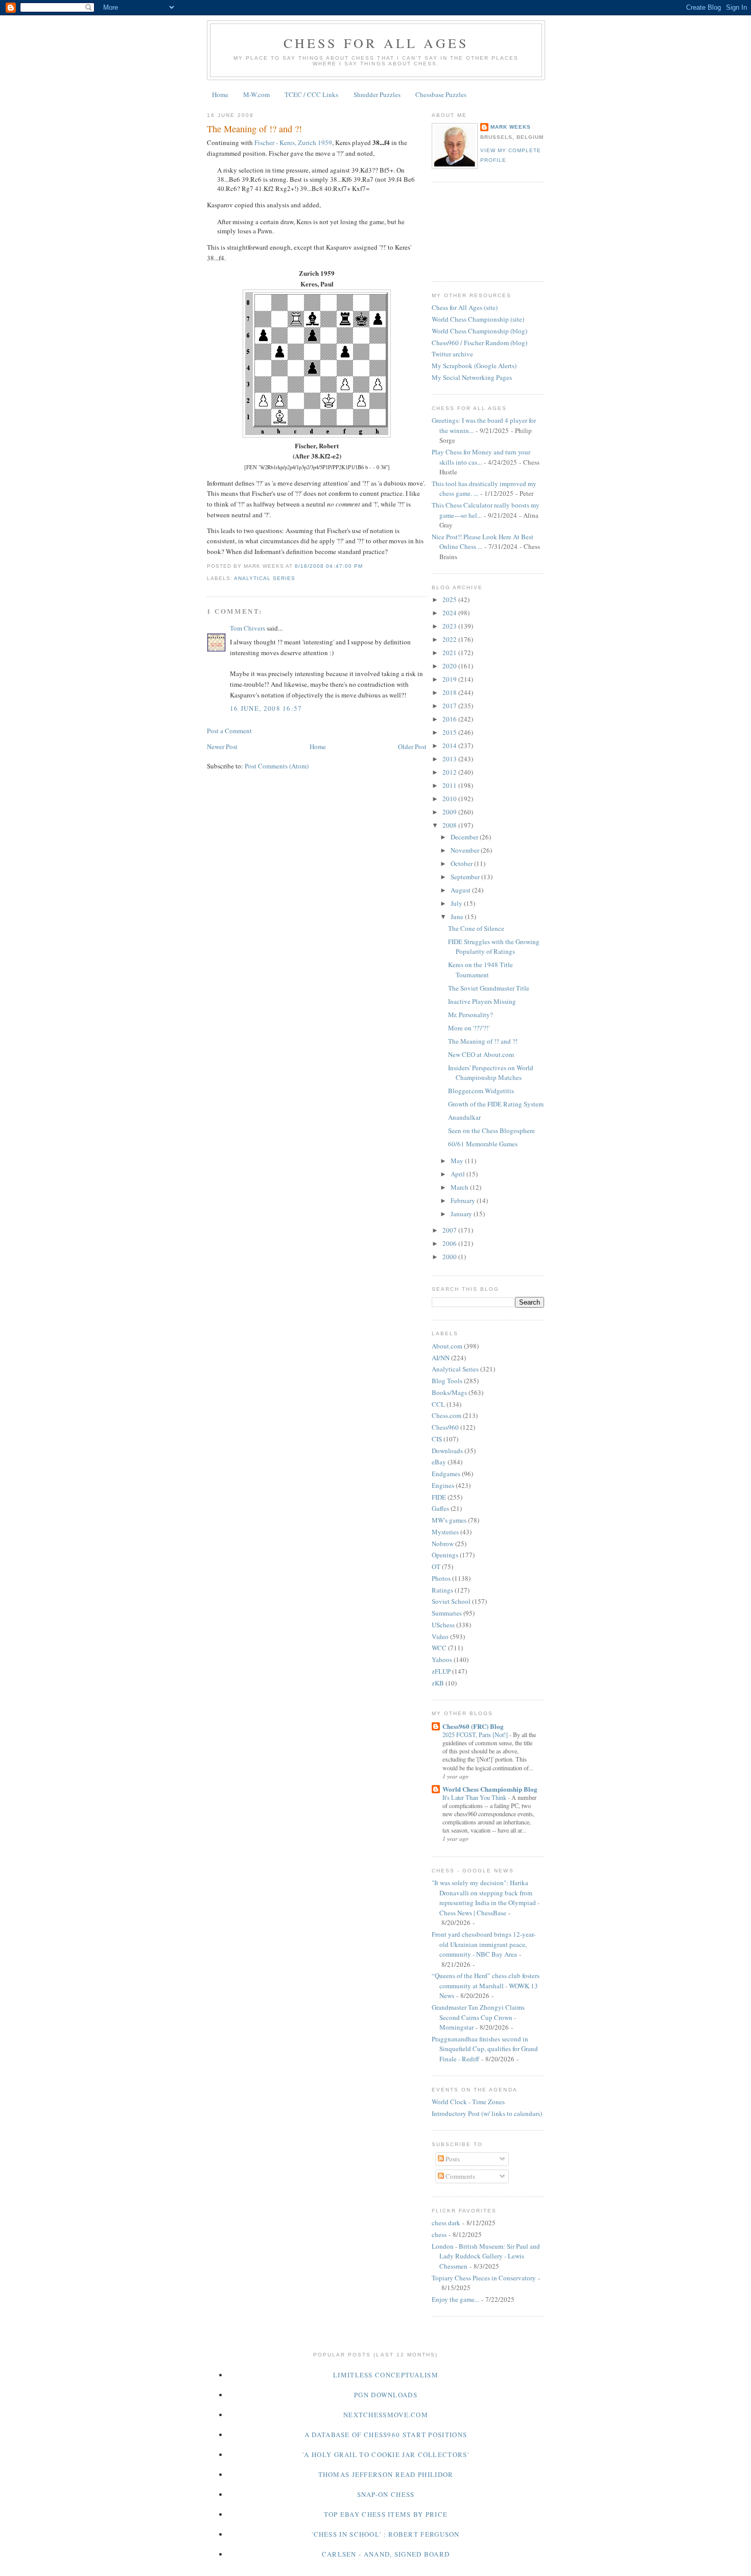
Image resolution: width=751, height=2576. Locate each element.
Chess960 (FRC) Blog (473, 1726)
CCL (438, 1404)
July (457, 903)
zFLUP (441, 1671)
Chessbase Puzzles (441, 94)
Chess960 (445, 1427)
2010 (450, 799)
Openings (445, 1555)
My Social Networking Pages (472, 377)
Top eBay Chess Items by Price (386, 2514)
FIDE (439, 1497)
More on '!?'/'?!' (469, 1028)
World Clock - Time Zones (468, 2102)
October (462, 863)
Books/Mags (449, 1392)
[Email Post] (366, 566)
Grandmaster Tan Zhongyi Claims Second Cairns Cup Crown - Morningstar (478, 2017)
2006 (450, 1243)
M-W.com (256, 94)
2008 (450, 825)
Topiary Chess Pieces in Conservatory (484, 2278)
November (466, 850)
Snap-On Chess (386, 2494)
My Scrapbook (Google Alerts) (474, 366)
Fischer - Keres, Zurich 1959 (293, 142)
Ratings (442, 1590)
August (461, 890)
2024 (450, 613)
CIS (437, 1439)
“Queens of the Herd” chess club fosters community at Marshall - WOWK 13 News (486, 1985)
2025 (450, 599)
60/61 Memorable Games (483, 1144)
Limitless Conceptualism (386, 2375)
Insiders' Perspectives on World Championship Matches (491, 1073)
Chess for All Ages (376, 43)
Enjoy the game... (455, 2299)
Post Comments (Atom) (277, 766)
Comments (460, 2176)
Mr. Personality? (471, 1015)
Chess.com (447, 1415)
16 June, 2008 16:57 (266, 708)
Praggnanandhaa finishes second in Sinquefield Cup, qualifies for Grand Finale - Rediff (485, 2049)
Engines (443, 1485)
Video (440, 1636)
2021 (450, 653)
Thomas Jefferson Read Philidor (386, 2474)
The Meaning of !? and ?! (254, 129)
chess (439, 2234)
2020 (450, 666)
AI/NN (441, 1358)
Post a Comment (229, 731)
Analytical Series (265, 578)
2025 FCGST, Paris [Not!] (476, 1735)
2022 (450, 639)
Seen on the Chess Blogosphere (491, 1130)
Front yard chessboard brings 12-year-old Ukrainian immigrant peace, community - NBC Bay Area (484, 1944)
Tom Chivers (248, 628)
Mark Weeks (511, 127)
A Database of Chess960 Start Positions (386, 2435)
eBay (439, 1462)
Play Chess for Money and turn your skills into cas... (481, 457)
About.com (447, 1346)
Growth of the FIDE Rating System (496, 1104)
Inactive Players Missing (482, 1001)
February (464, 1200)
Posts (452, 2159)
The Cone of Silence (476, 928)
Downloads (447, 1451)
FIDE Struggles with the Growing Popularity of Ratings (494, 947)
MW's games (449, 1520)
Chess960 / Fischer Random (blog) (479, 343)
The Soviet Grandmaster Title (489, 988)
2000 (450, 1257)
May (458, 1161)
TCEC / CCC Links (311, 94)
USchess (443, 1625)
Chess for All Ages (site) (465, 307)
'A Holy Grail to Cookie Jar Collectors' (386, 2454)
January (462, 1214)
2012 (450, 772)
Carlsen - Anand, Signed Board (386, 2554)
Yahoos (442, 1659)
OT (436, 1567)
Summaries (447, 1613)
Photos (441, 1578)
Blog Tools (447, 1381)
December (465, 837)
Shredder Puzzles (377, 94)
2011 (450, 785)
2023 (450, 626)
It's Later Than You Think (475, 1797)
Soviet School (451, 1601)
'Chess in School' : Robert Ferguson (386, 2534)
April (459, 1174)
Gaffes (440, 1508)
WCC (439, 1648)
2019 (450, 679)
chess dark (446, 2223)
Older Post (412, 747)
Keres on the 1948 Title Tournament (480, 970)
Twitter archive (452, 354)
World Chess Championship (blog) (479, 331)
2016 (450, 719)
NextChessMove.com (386, 2415)
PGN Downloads (386, 2395)
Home (220, 94)
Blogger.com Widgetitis (481, 1091)
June (458, 917)
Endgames (446, 1474)
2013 (450, 759)
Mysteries (445, 1532)
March (460, 1187)
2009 (450, 812)
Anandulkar (464, 1117)
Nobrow (443, 1544)
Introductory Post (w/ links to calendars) (487, 2113)
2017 (450, 706)
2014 (450, 745)
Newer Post (222, 747)
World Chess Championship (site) (478, 319)
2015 (450, 732)
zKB (438, 1683)
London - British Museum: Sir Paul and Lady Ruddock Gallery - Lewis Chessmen (486, 2256)
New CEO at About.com (481, 1054)
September (466, 877)
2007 (450, 1230)
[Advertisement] (478, 230)
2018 (450, 692)
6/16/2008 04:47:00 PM (328, 566)
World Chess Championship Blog (490, 1789)
